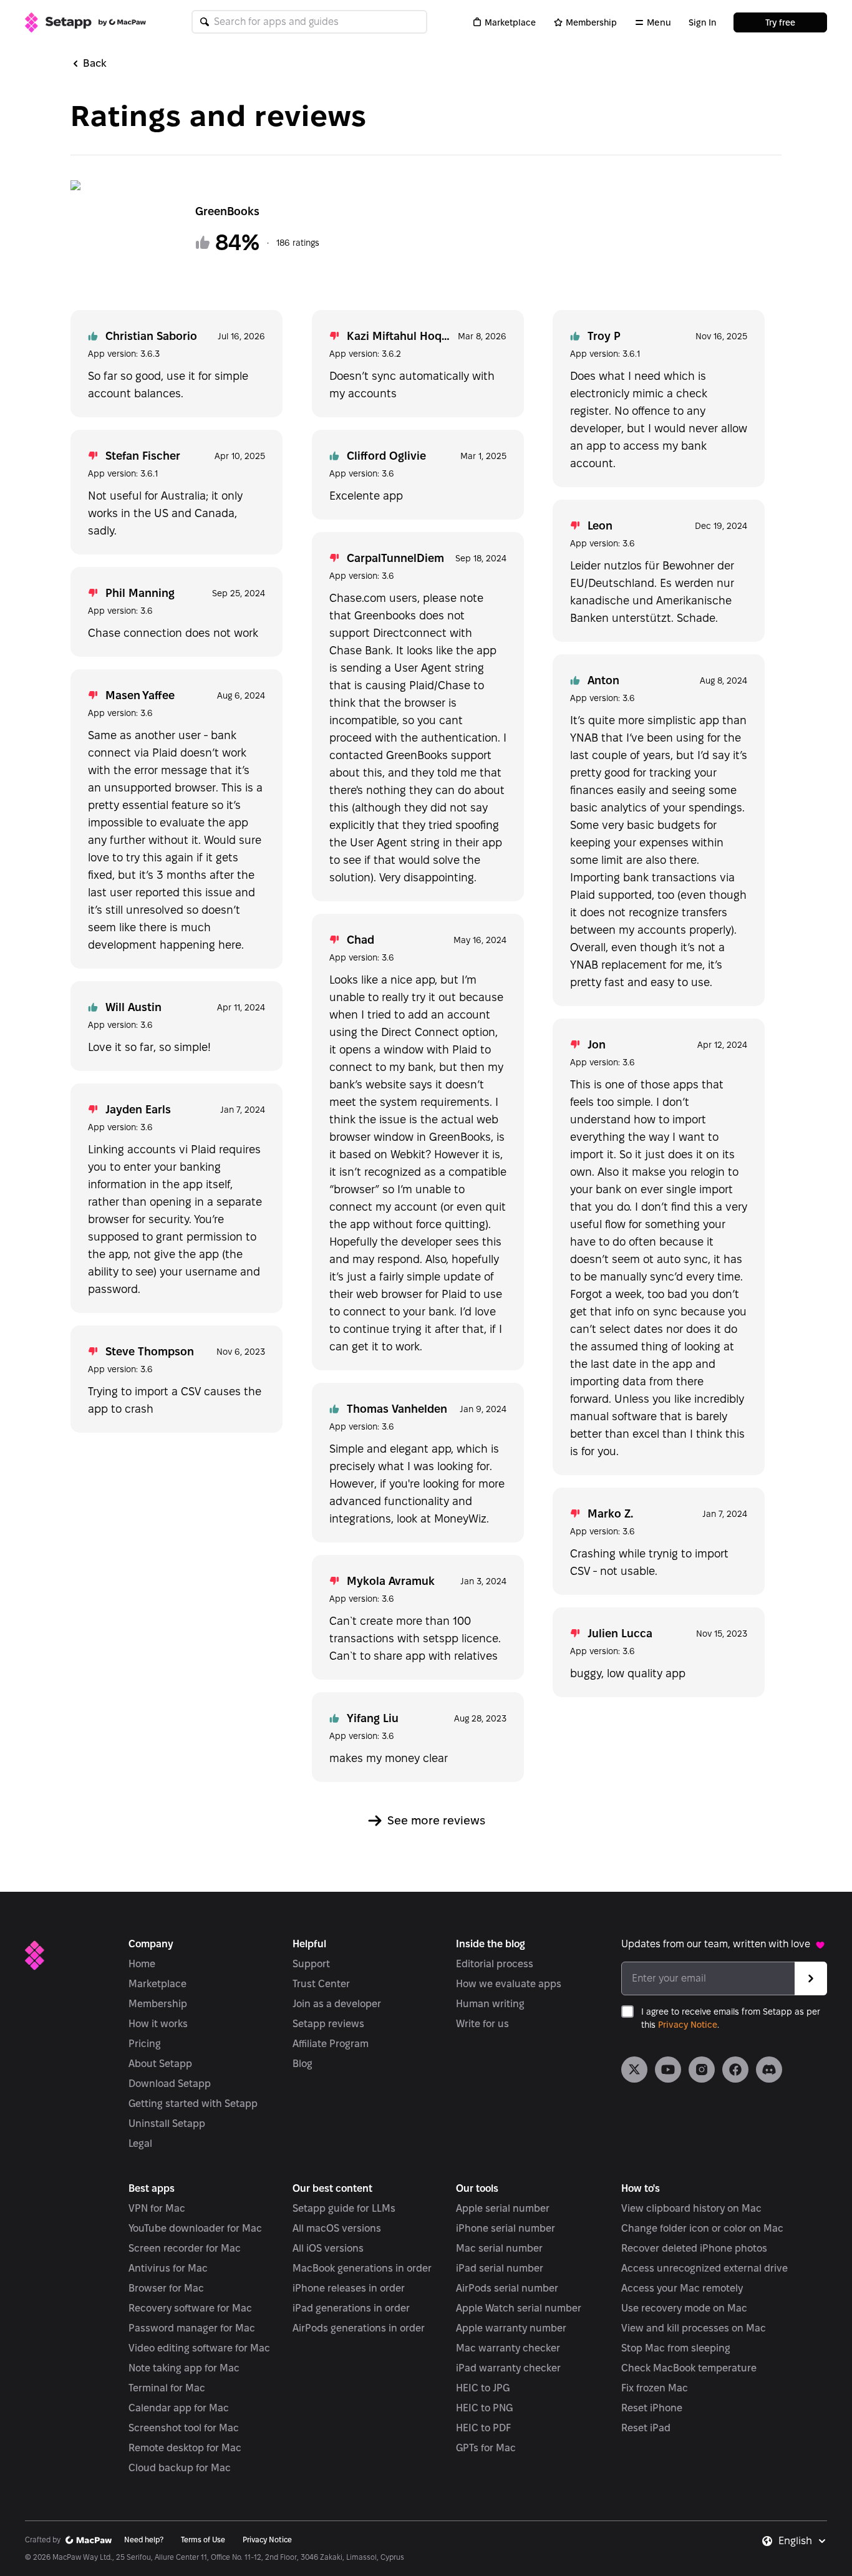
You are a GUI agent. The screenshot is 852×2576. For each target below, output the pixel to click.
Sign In (702, 22)
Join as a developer (337, 2004)
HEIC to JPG (483, 2388)
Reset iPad (646, 2428)
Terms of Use (203, 2540)
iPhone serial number (506, 2228)
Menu (659, 22)
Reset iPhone (652, 2408)
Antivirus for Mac (168, 2268)
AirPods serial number (507, 2288)
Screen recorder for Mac (185, 2248)
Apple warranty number (511, 2328)
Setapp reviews (328, 2024)
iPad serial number (500, 2268)
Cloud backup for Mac (180, 2468)
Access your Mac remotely (682, 2288)
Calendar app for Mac (179, 2408)
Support (311, 1964)
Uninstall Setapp (167, 2123)
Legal (140, 2143)
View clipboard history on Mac (691, 2208)
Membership (591, 22)
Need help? (144, 2540)
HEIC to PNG (484, 2408)
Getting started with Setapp (193, 2104)
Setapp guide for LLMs (344, 2208)
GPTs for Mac (486, 2448)
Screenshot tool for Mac (184, 2428)
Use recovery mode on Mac (684, 2308)
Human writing (490, 2004)
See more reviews (436, 1820)
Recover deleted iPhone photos (694, 2248)
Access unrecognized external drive (704, 2268)
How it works (158, 2024)
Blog (303, 2064)
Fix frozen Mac (655, 2388)
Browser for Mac (166, 2288)
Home (142, 1964)
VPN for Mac (157, 2208)
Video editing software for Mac (199, 2348)
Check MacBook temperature (689, 2368)
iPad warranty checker (508, 2368)
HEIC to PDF (483, 2428)
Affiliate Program (331, 2044)
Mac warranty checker (508, 2348)
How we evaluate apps (509, 1984)
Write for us (482, 2024)
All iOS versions (328, 2248)
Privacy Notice (688, 2025)
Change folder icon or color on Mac (702, 2228)
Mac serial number (499, 2248)
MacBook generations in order (362, 2268)
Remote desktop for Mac (185, 2448)
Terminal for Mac (167, 2388)
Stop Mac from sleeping (676, 2348)
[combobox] (803, 2541)
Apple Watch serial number (519, 2308)
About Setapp (160, 2064)
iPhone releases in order (349, 2288)
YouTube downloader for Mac (195, 2228)
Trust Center (321, 1984)
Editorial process (495, 1964)
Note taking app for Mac (184, 2368)
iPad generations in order (351, 2308)
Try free (780, 22)
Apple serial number (503, 2208)
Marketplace (510, 22)
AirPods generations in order (359, 2328)
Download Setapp (170, 2084)
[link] (634, 2070)
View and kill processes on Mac (694, 2328)
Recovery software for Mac (190, 2308)
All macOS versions (337, 2228)
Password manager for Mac (192, 2328)
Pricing (145, 2044)
